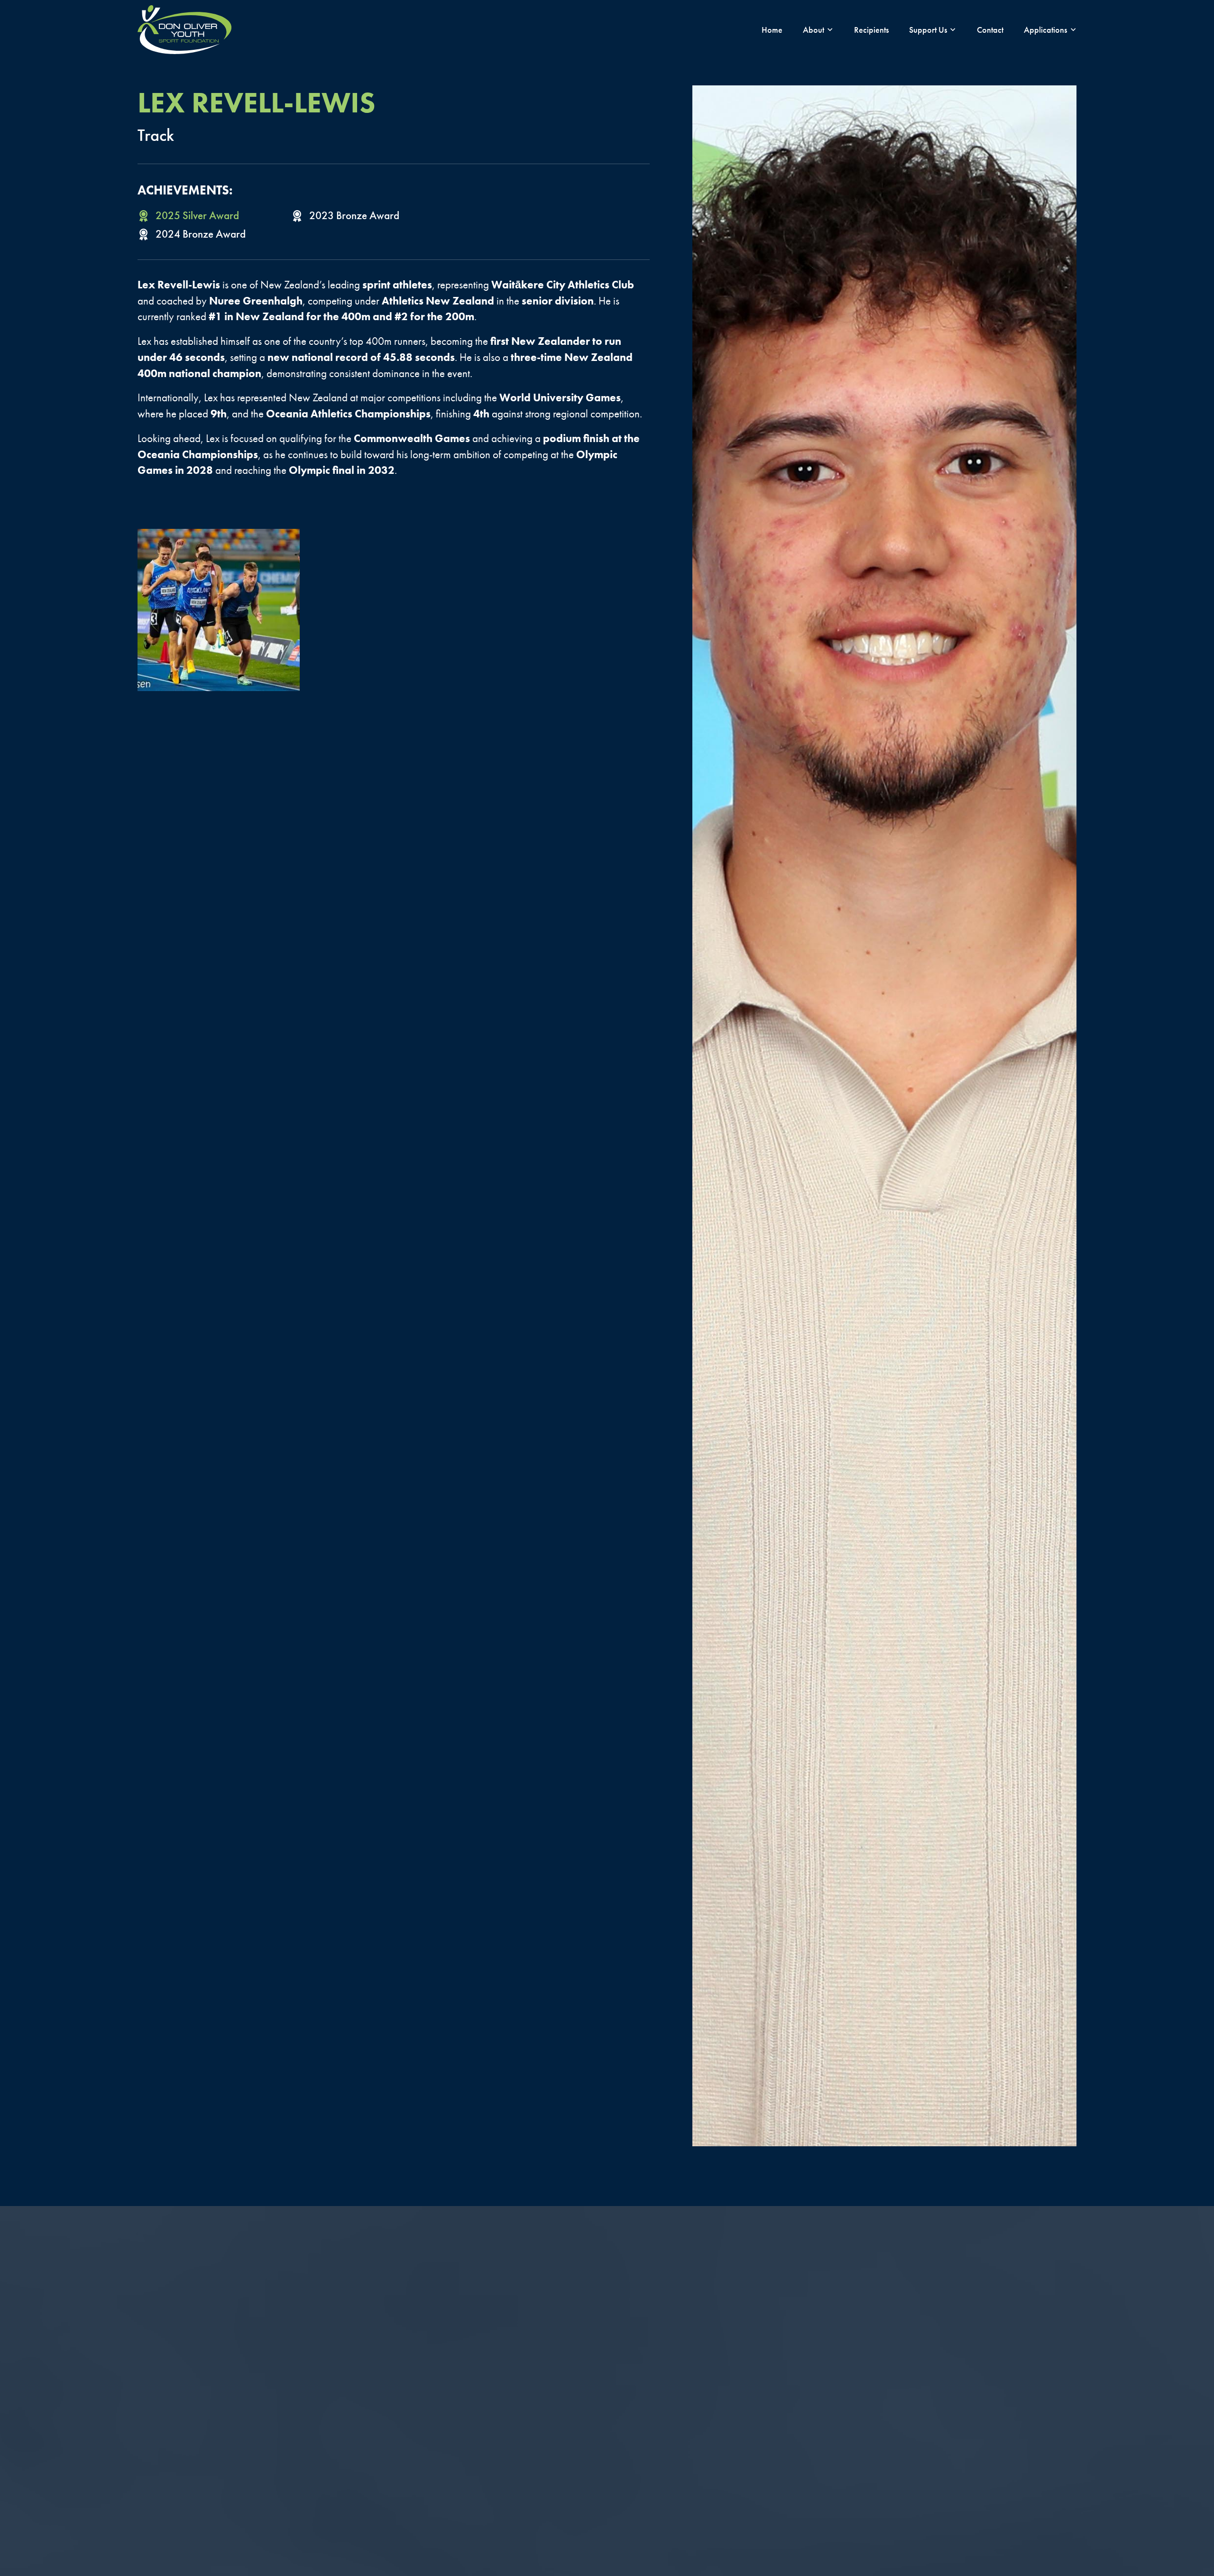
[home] (184, 30)
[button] (818, 30)
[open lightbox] (219, 610)
